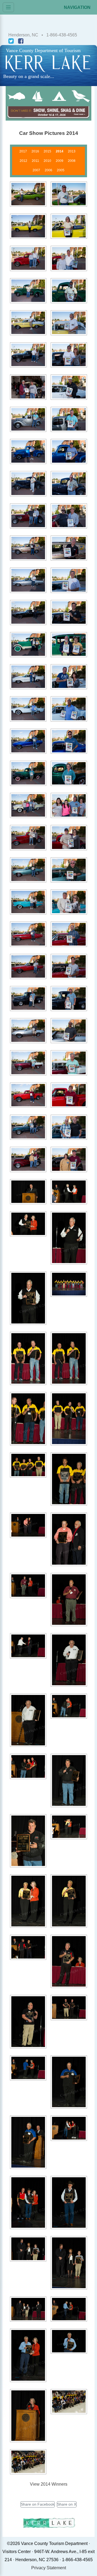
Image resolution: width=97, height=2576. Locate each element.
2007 (36, 170)
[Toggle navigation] (8, 7)
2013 (72, 151)
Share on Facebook (38, 2504)
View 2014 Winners (49, 2484)
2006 (48, 170)
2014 (60, 151)
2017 (23, 151)
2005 (61, 170)
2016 (35, 151)
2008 (72, 161)
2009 (60, 161)
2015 (47, 151)
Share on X (67, 2504)
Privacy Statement (49, 2568)
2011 (35, 161)
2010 (47, 161)
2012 (23, 161)
